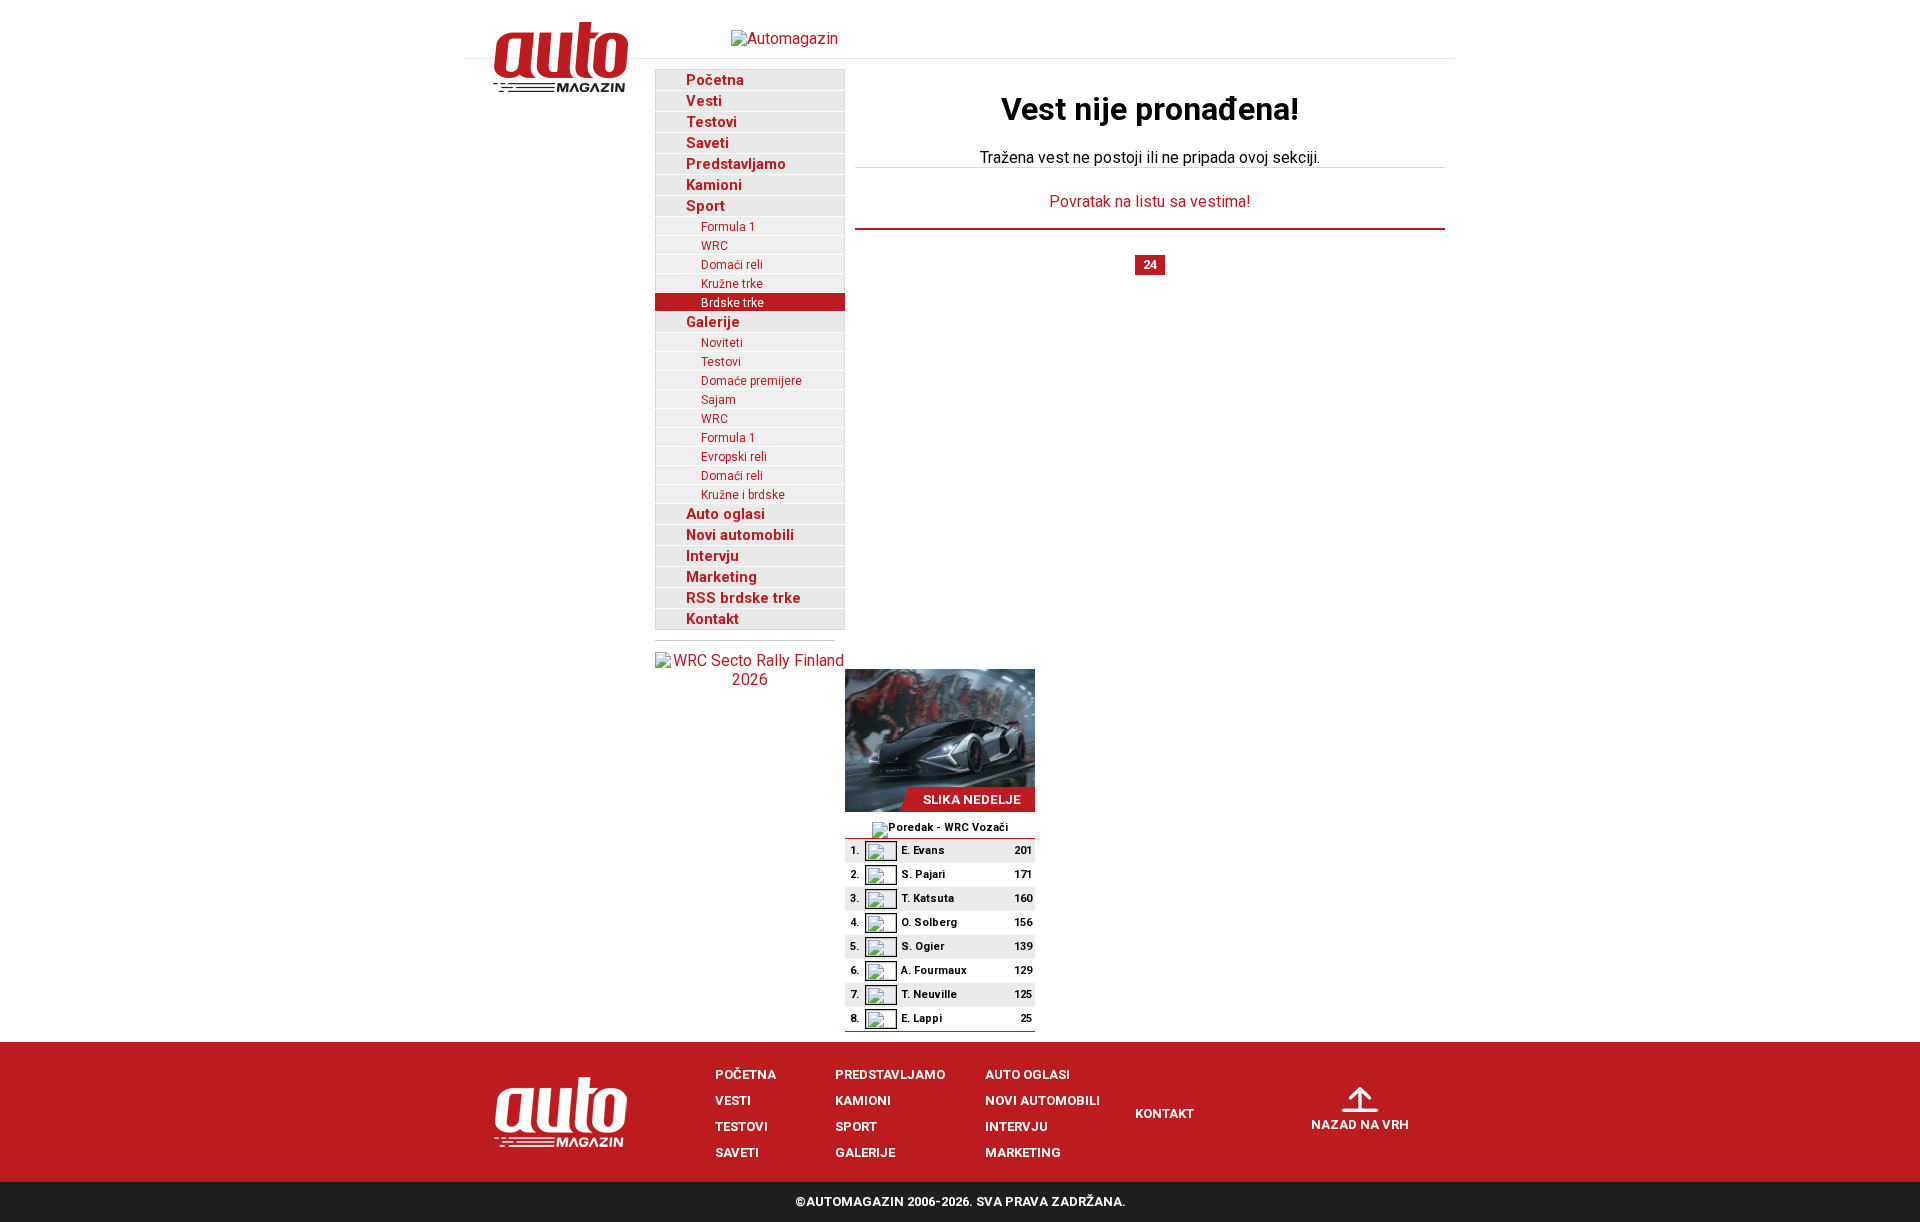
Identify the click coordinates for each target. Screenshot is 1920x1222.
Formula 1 (728, 227)
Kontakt (712, 619)
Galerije (713, 322)
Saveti (707, 143)
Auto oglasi (725, 514)
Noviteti (722, 343)
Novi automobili (740, 535)
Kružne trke (732, 284)
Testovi (711, 122)
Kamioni (714, 185)
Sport (705, 206)
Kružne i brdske (743, 495)
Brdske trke (732, 303)
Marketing (721, 577)
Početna (715, 80)
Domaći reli (732, 265)
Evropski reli (734, 457)
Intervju (712, 556)
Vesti (704, 101)
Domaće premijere (751, 381)
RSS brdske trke (743, 598)
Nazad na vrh (1360, 1124)
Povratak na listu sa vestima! (1150, 201)
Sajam (718, 400)
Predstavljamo (736, 164)
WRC (714, 246)
